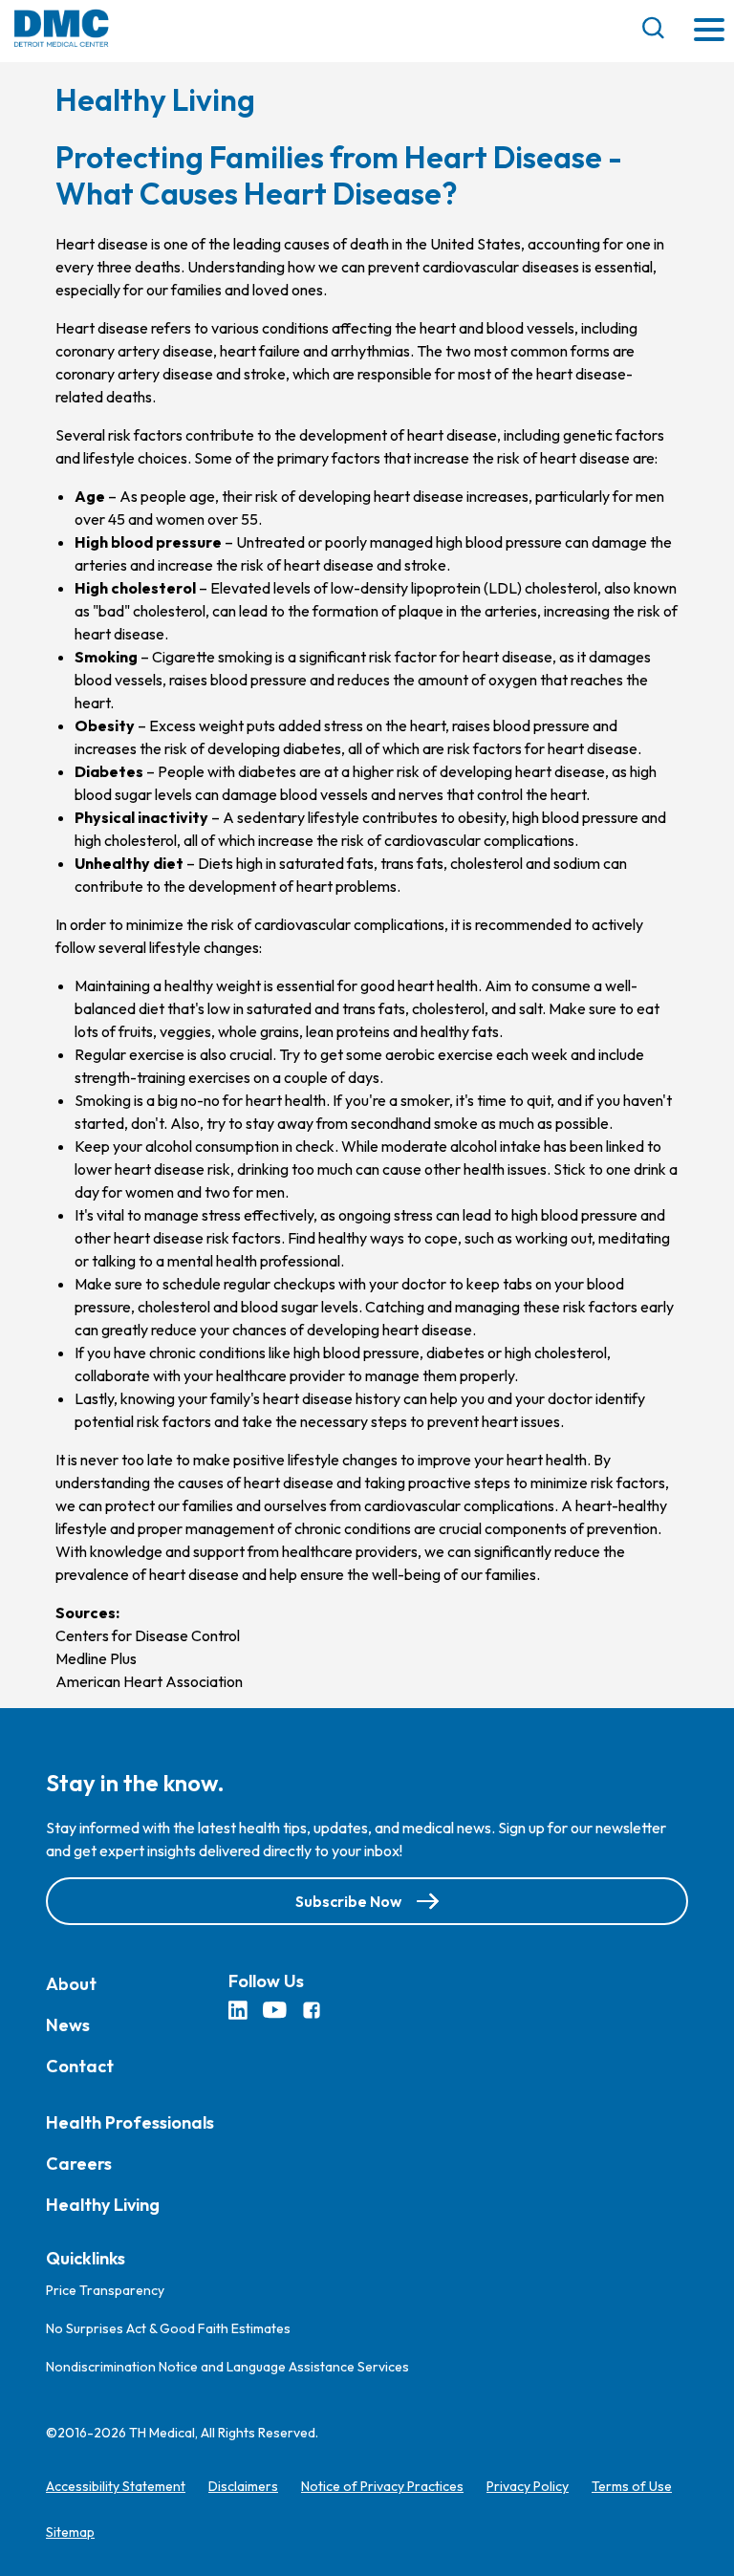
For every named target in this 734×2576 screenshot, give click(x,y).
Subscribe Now (348, 1901)
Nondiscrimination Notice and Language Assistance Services (227, 2367)
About (71, 1984)
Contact (80, 2066)
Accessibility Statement (116, 2486)
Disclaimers (243, 2486)
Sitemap (70, 2532)
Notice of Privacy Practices (382, 2486)
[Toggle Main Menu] (709, 31)
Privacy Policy (528, 2486)
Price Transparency (105, 2290)
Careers (79, 2164)
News (68, 2025)
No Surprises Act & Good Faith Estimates (168, 2328)
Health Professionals (130, 2122)
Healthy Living (103, 2205)
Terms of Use (632, 2486)
